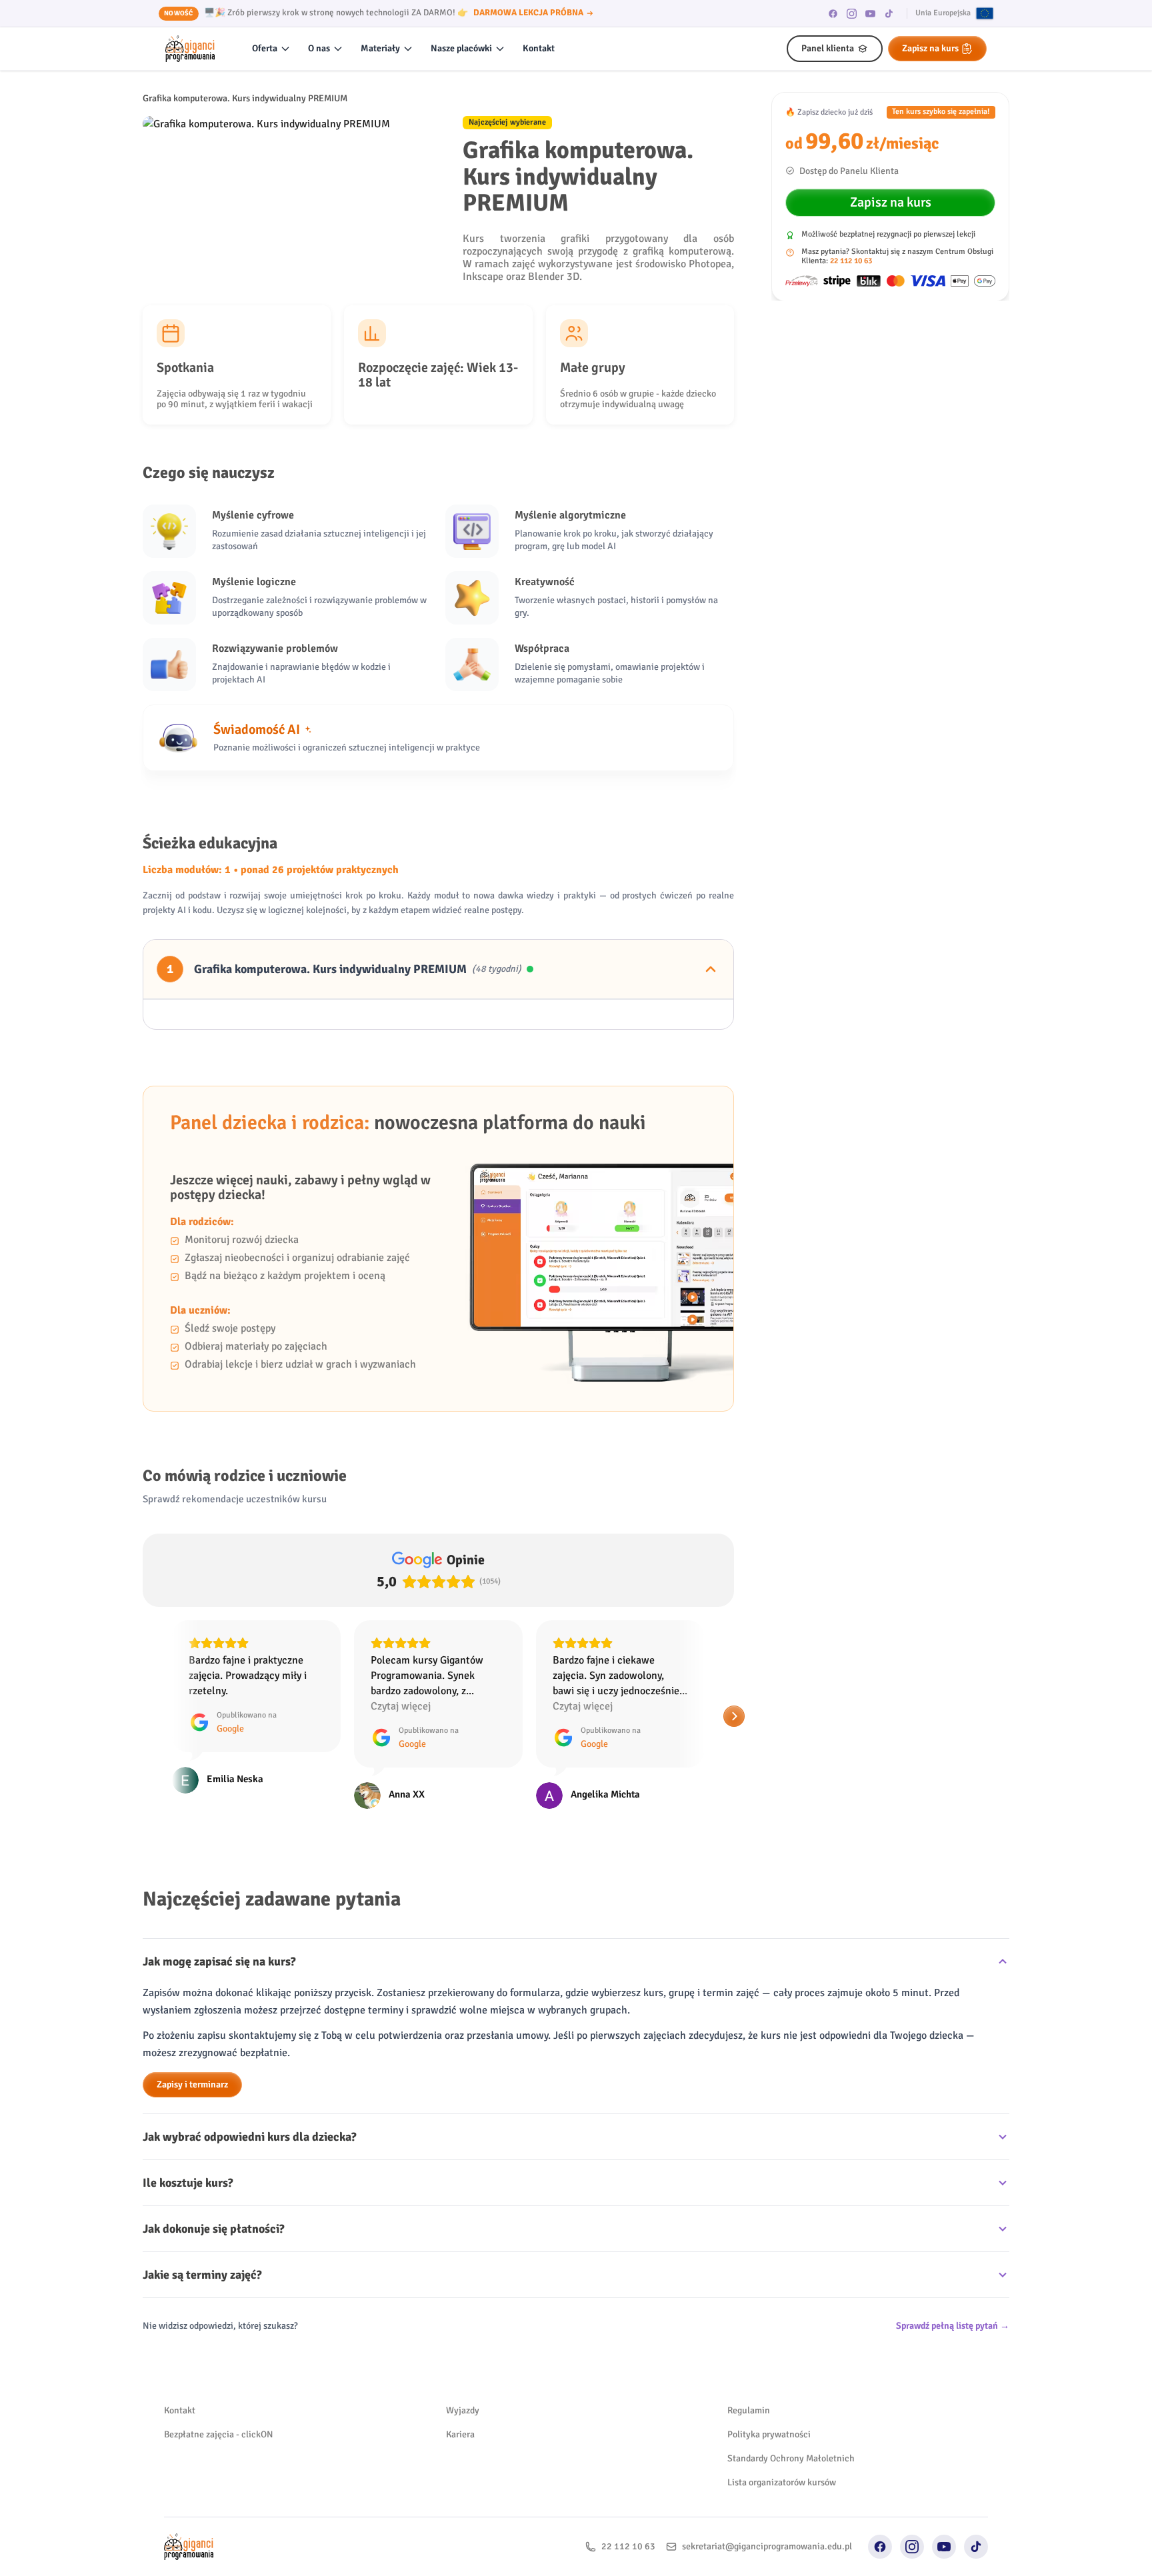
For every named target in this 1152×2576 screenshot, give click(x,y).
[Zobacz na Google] (185, 1796)
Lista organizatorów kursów (782, 2482)
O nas (319, 48)
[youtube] (871, 13)
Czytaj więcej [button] (219, 1706)
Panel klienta (828, 48)
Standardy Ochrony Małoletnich (791, 2458)
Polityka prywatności (769, 2434)
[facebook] (833, 13)
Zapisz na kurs (930, 48)
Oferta (265, 48)
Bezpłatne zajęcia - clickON (219, 2434)
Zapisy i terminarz (192, 2084)
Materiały (380, 48)
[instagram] (852, 13)
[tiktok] (889, 13)
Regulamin (749, 2410)
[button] (143, 1716)
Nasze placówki (461, 48)
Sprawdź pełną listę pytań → (953, 2326)
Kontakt (539, 48)
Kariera (460, 2434)
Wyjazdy (463, 2410)
